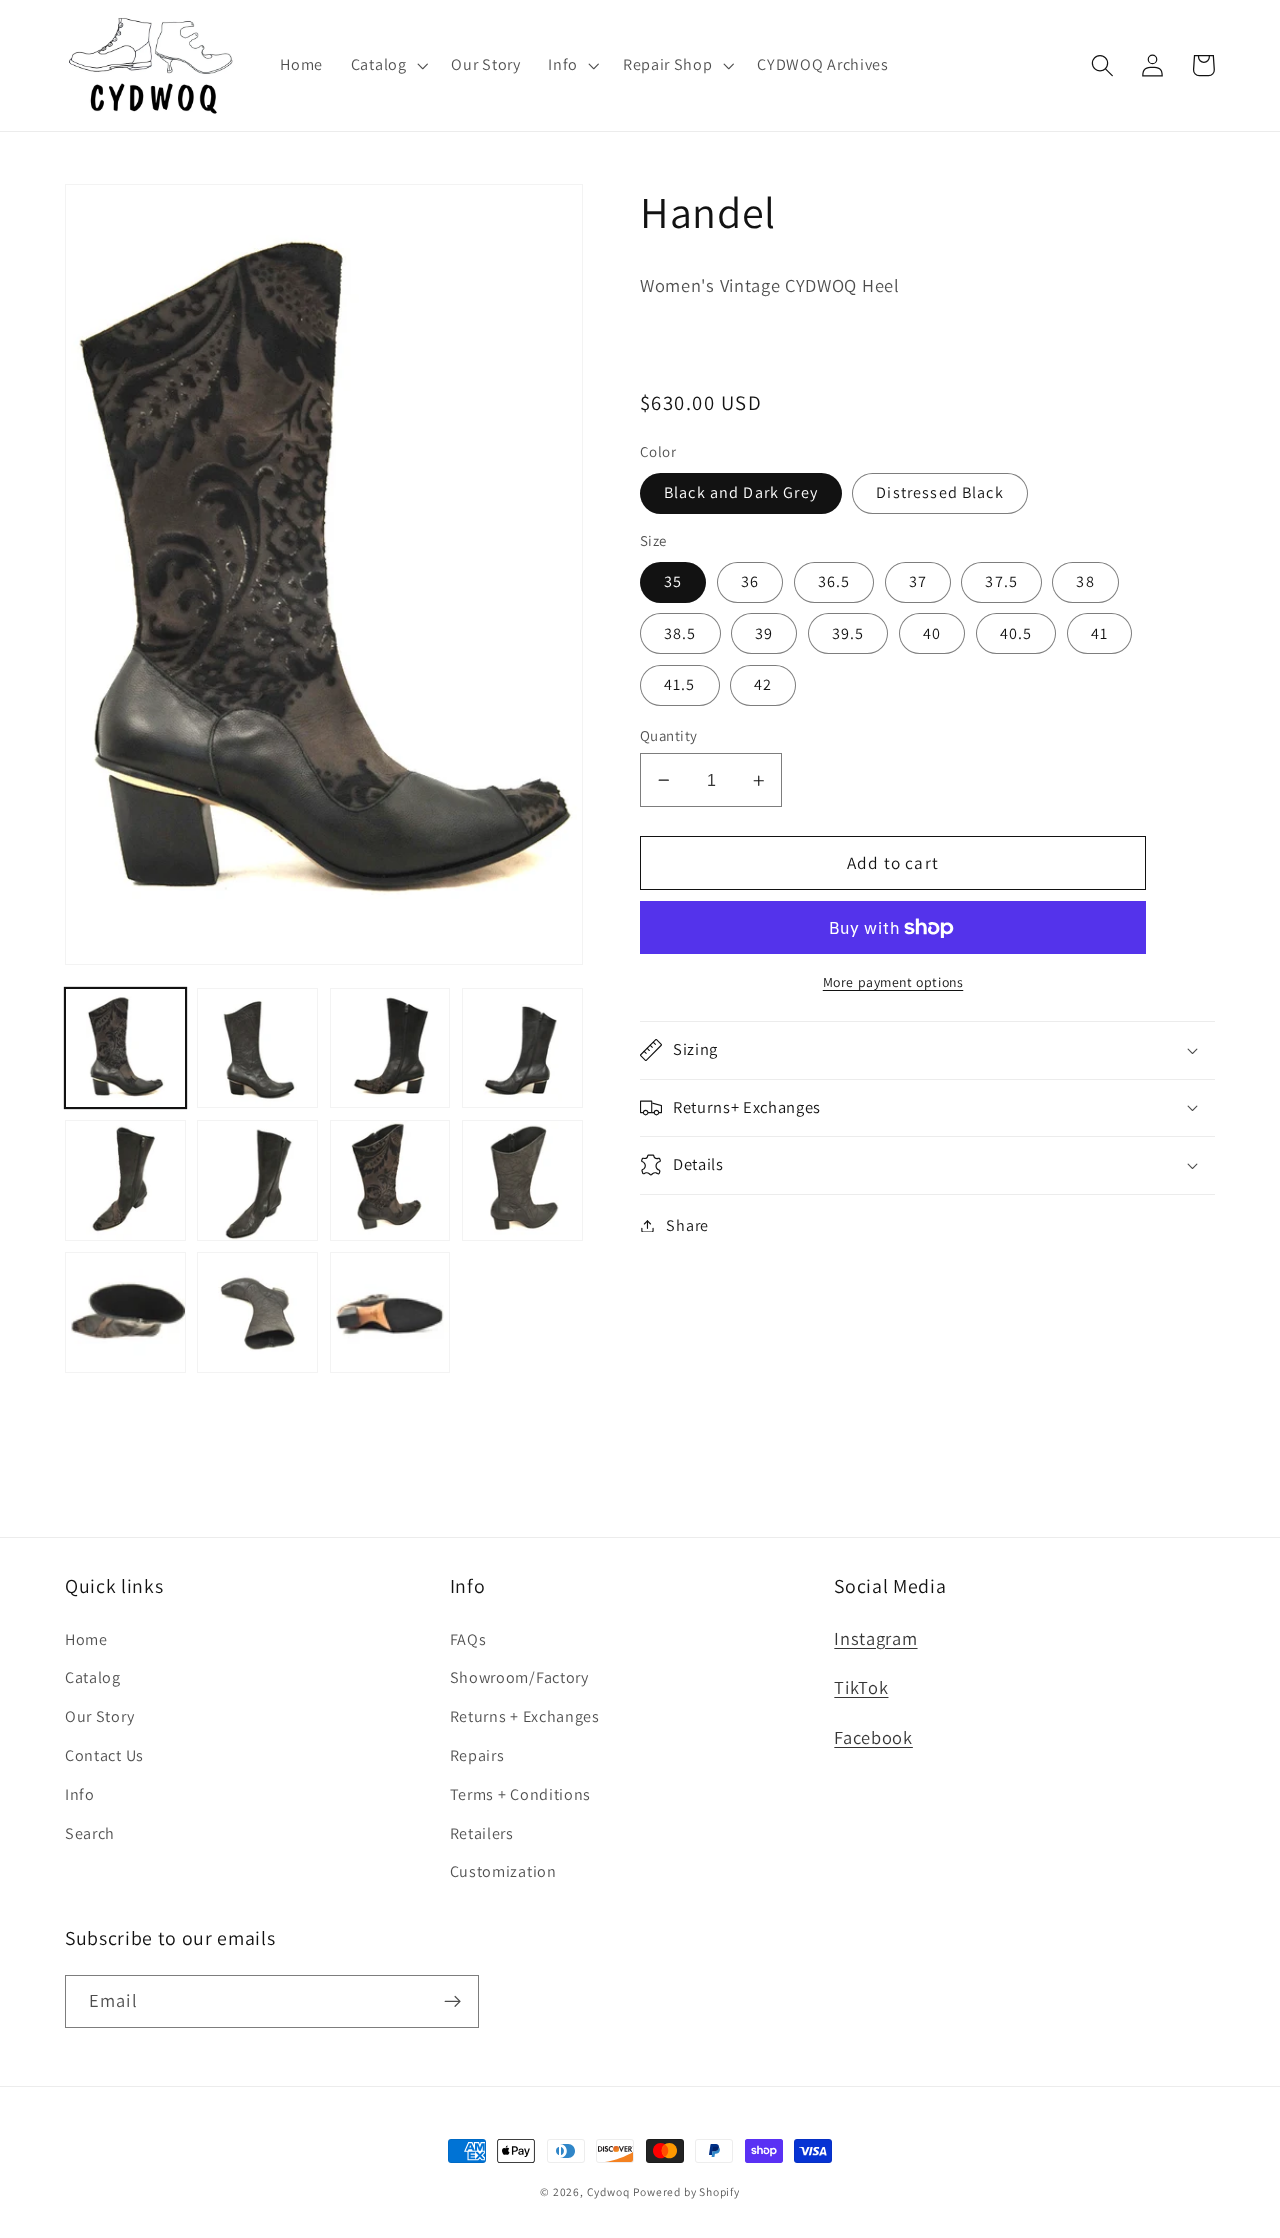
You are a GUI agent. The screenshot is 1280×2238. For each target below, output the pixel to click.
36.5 (834, 581)
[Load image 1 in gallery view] (125, 1048)
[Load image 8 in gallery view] (522, 1180)
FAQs (468, 1639)
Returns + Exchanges (525, 1716)
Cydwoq (608, 2191)
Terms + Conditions (520, 1794)
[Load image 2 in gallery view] (257, 1048)
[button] (387, 65)
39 (764, 633)
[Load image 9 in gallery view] (125, 1312)
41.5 (680, 684)
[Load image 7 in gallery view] (390, 1180)
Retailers (482, 1833)
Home (86, 1639)
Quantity (669, 735)
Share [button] (687, 1225)
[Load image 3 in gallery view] (390, 1048)
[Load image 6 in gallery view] (257, 1180)
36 (750, 581)
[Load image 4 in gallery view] (522, 1048)
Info (80, 1794)
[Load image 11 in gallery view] (390, 1312)
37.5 (1001, 581)
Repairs (477, 1755)
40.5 (1016, 633)
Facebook (873, 1737)
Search (90, 1833)
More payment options (893, 982)
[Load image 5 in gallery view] (125, 1180)
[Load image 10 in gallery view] (257, 1312)
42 (763, 684)
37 (918, 581)
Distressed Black (939, 492)
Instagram (875, 1638)
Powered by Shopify (686, 2191)
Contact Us (104, 1755)
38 (1085, 581)
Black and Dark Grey (741, 492)
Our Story (99, 1716)
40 (932, 633)
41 (1099, 633)
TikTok (861, 1687)
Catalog (93, 1677)
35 (673, 581)
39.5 (848, 633)
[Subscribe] (452, 2002)
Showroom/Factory (519, 1677)
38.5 (680, 633)
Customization (503, 1871)
